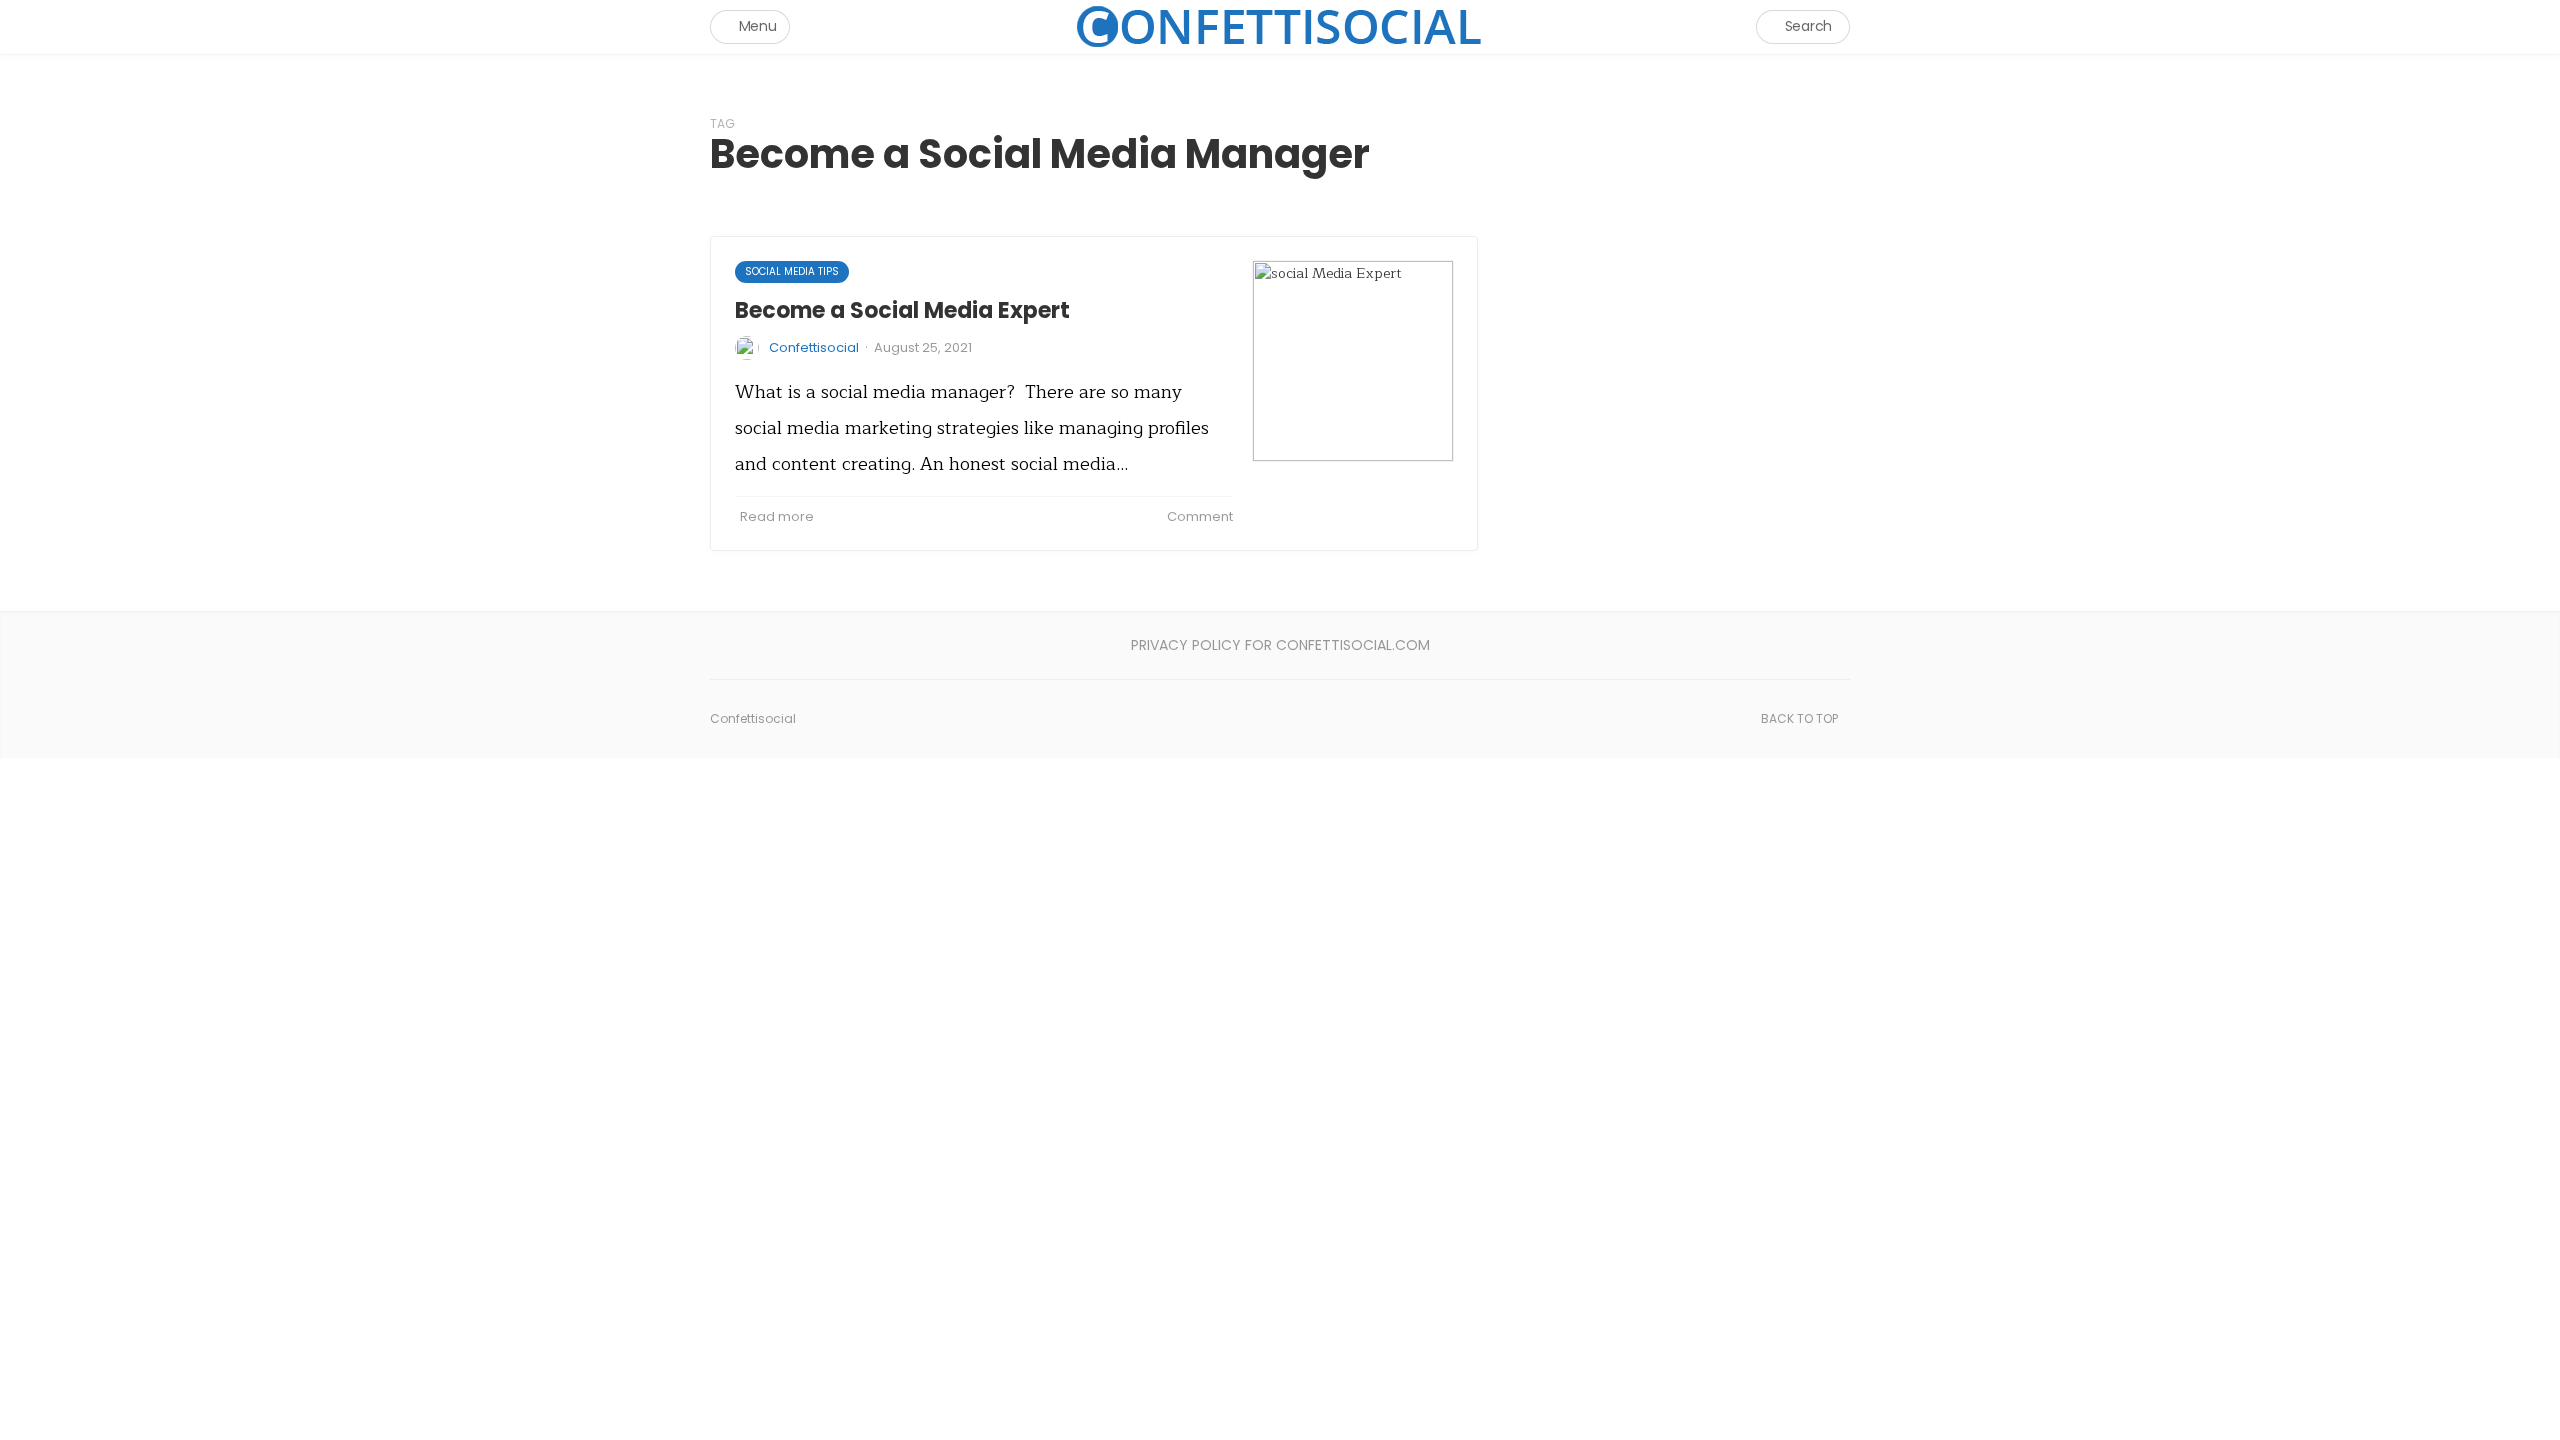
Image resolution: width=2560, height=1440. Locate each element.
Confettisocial (814, 347)
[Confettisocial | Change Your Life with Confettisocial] (1280, 26)
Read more (777, 516)
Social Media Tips (792, 271)
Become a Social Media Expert (902, 310)
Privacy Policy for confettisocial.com (1280, 645)
